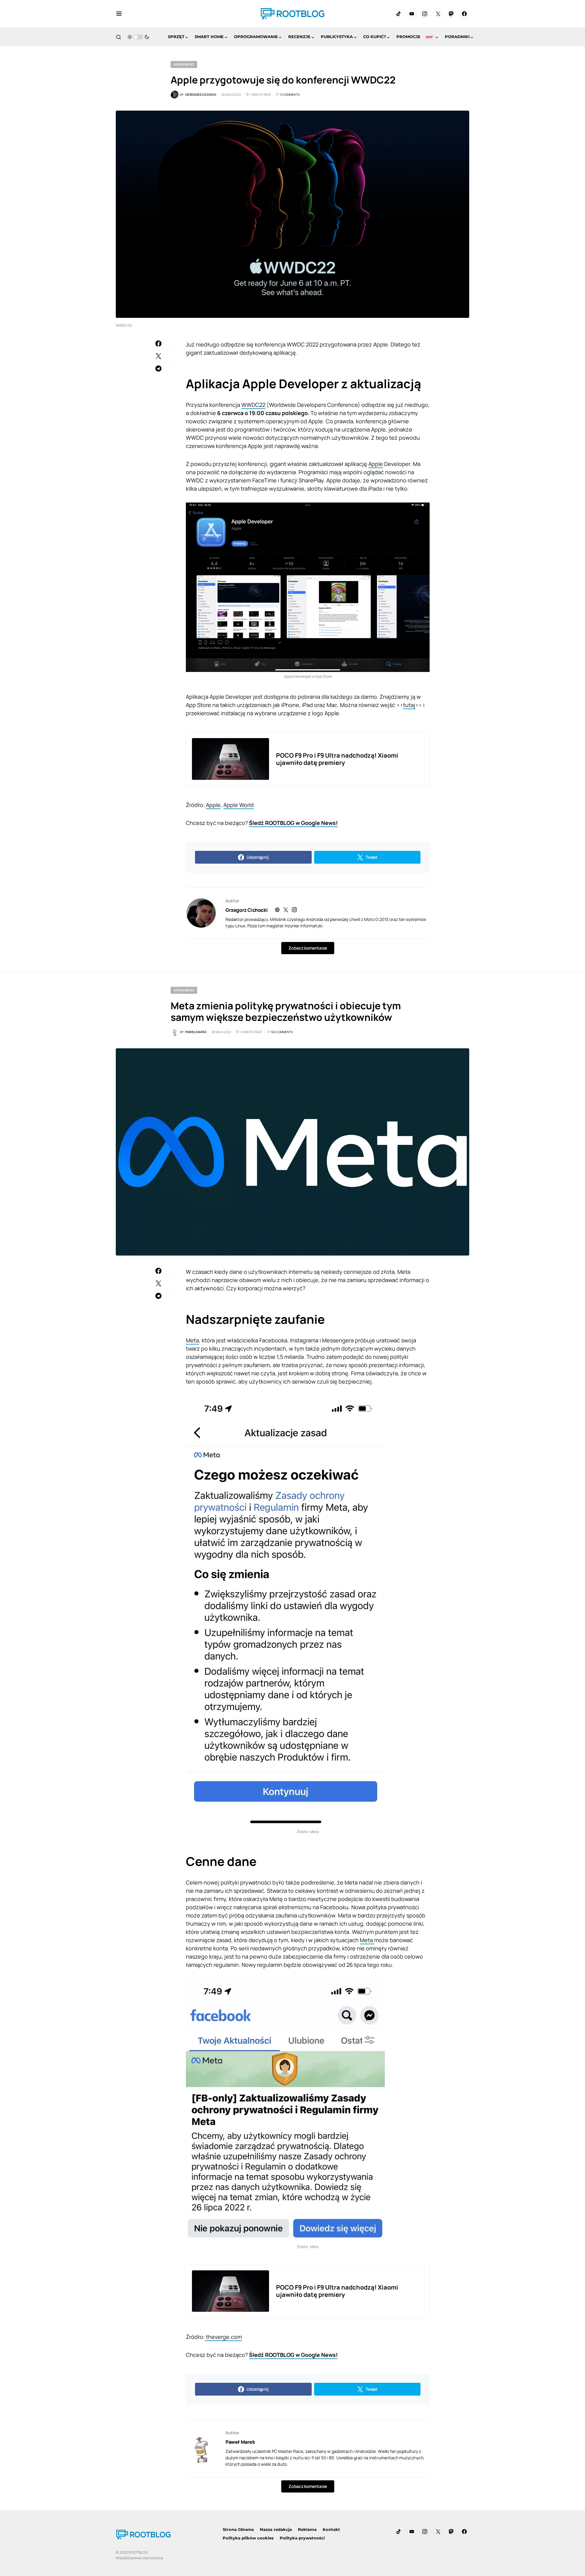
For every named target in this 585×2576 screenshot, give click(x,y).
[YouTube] (412, 14)
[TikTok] (399, 14)
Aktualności (184, 64)
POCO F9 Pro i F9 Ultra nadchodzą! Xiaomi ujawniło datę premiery (337, 759)
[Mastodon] (451, 14)
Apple (376, 464)
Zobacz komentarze (308, 948)
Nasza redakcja (276, 2529)
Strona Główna (238, 2529)
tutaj (409, 705)
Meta (192, 1340)
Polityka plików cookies (248, 2538)
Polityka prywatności (302, 2538)
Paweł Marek (240, 2442)
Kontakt (331, 2529)
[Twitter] (438, 14)
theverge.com (223, 2337)
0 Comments (290, 94)
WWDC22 (253, 405)
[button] (119, 14)
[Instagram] (425, 14)
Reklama (307, 2529)
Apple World (239, 805)
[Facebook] (464, 14)
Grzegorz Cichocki (246, 910)
